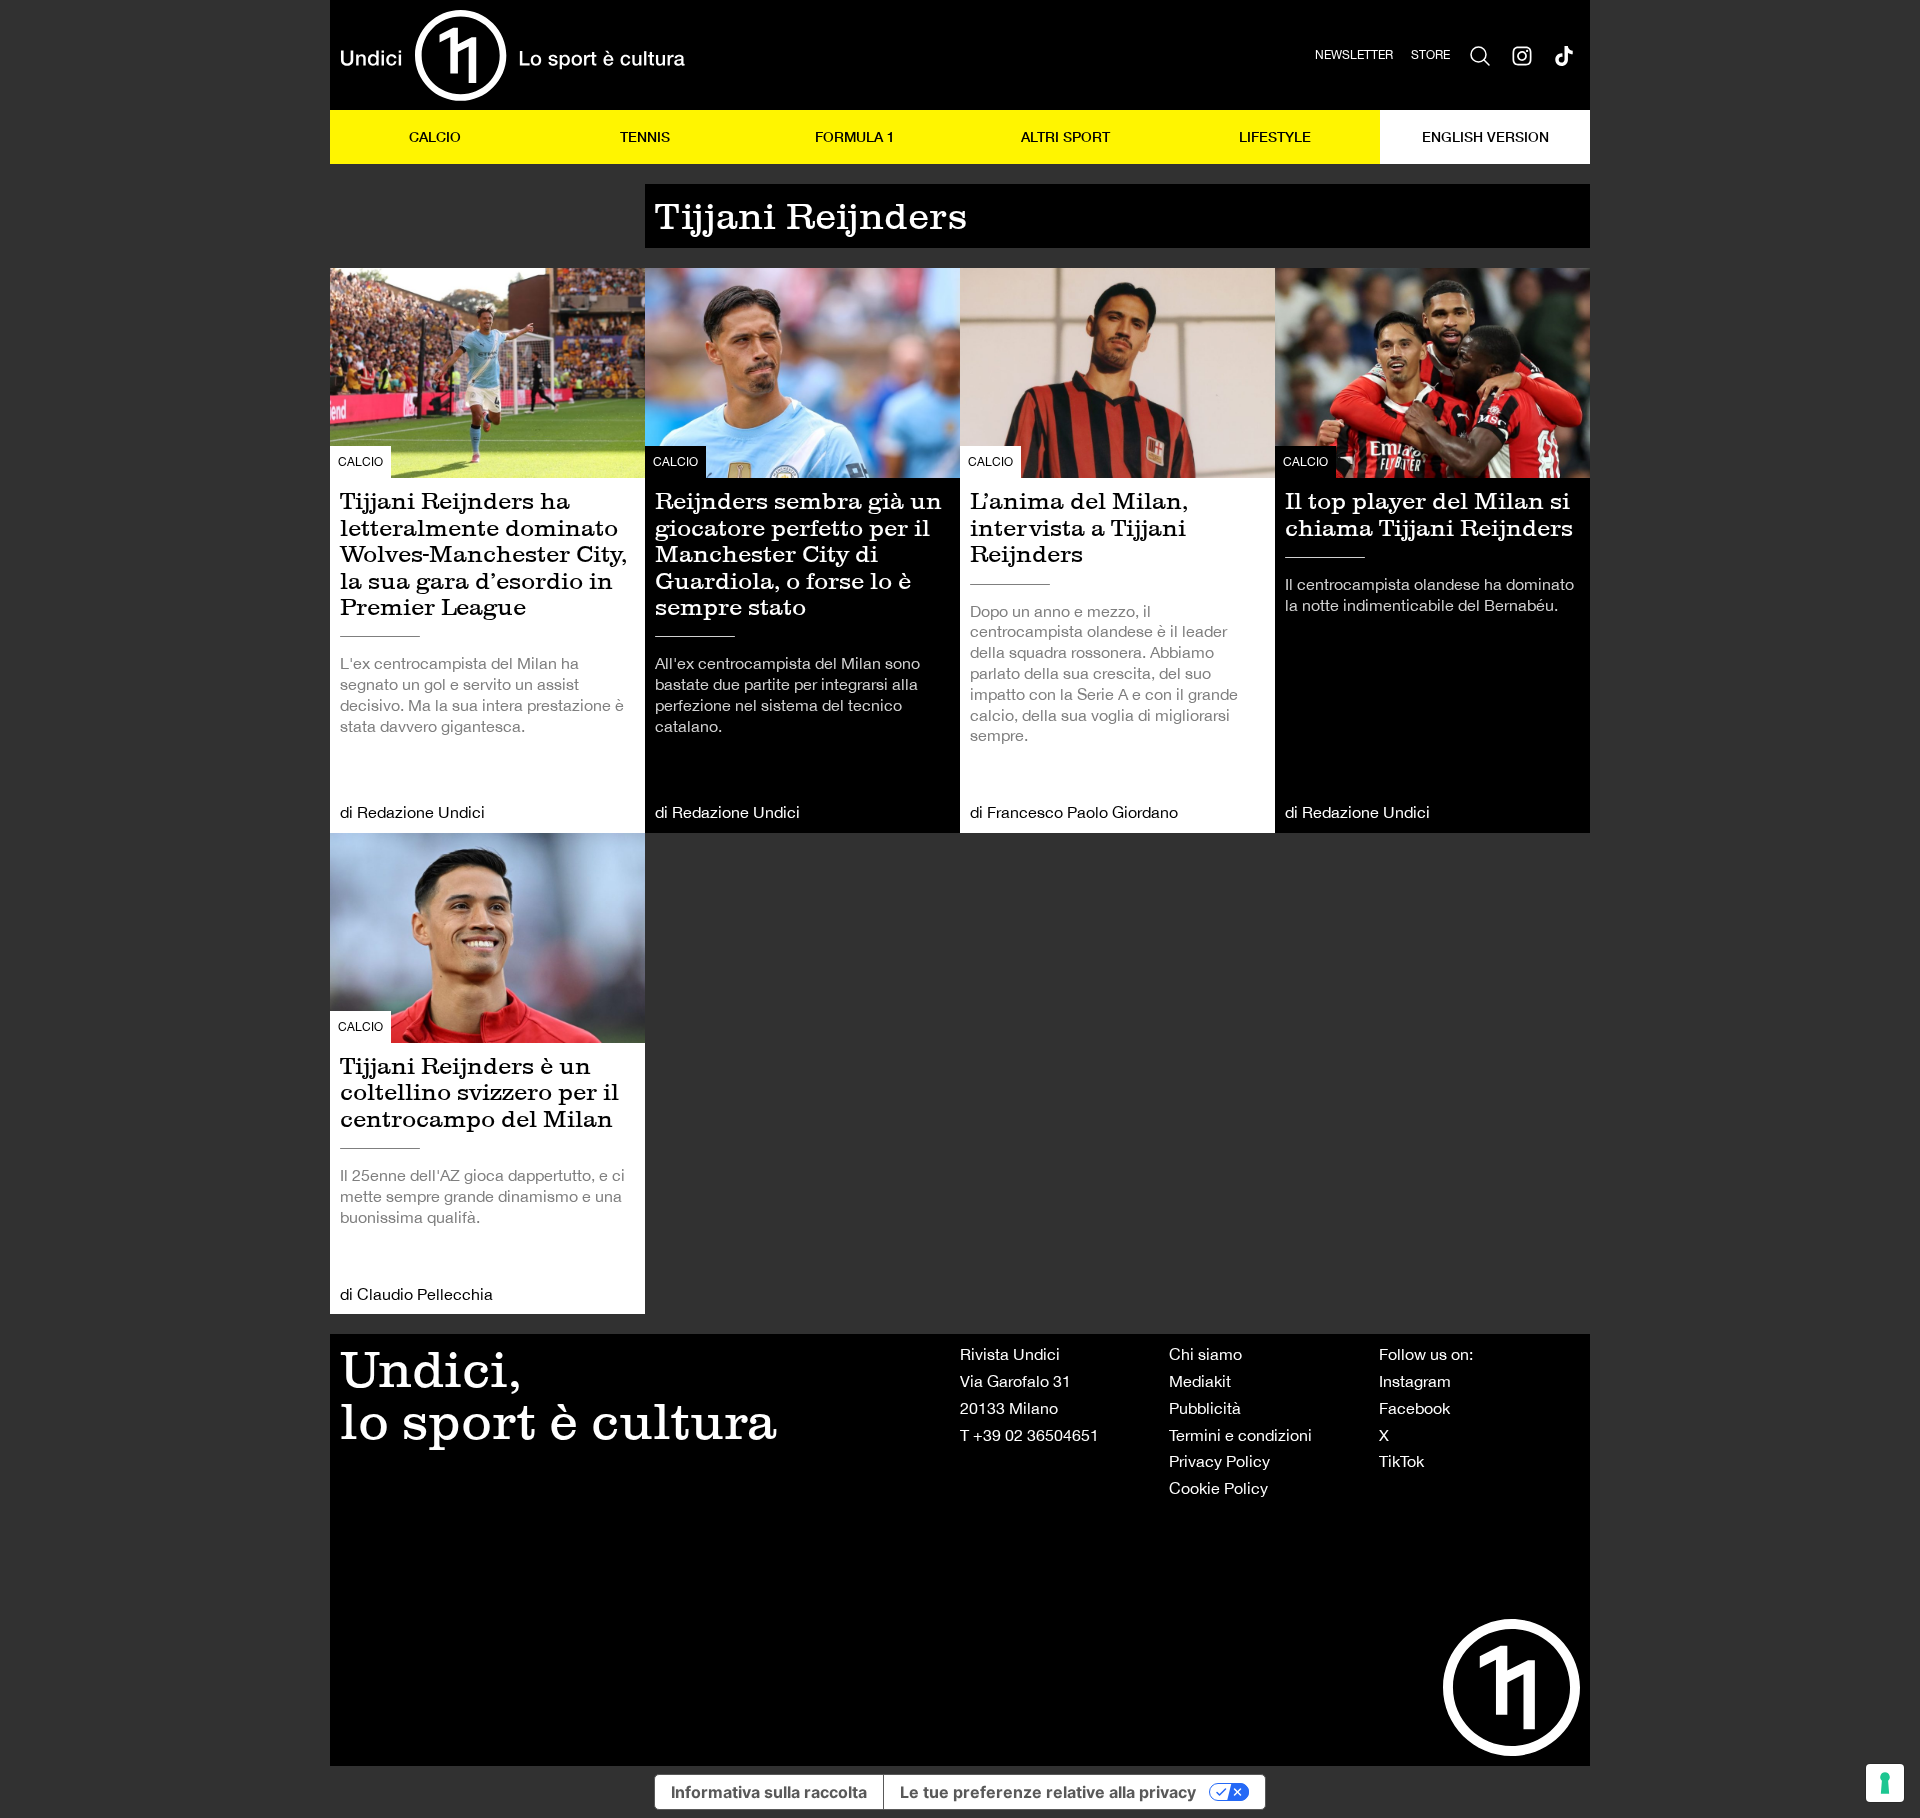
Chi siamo (1205, 1354)
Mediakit (1200, 1381)
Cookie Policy (1218, 1488)
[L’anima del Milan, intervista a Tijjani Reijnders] (1117, 550)
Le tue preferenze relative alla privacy (1048, 1792)
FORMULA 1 (855, 136)
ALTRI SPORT (1065, 136)
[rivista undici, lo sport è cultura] (512, 55)
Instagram (1415, 1381)
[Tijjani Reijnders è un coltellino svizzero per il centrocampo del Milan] (487, 1073)
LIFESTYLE (1275, 136)
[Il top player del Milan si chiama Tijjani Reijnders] (1432, 550)
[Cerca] (1480, 55)
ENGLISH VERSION (1485, 136)
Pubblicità (1205, 1408)
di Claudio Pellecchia (416, 1294)
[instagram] (1522, 55)
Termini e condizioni (1240, 1435)
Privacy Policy (1219, 1461)
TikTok (1401, 1461)
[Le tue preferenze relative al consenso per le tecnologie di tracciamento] (1885, 1783)
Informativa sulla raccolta (769, 1792)
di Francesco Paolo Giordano (1074, 812)
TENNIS (645, 136)
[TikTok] (1564, 55)
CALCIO (435, 136)
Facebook (1414, 1408)
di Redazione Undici (412, 812)
